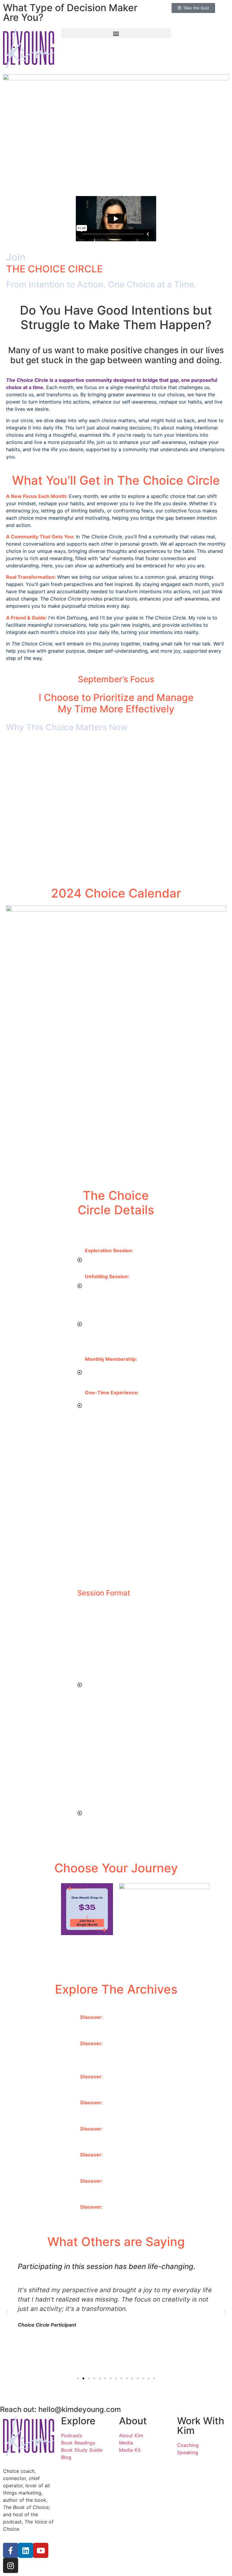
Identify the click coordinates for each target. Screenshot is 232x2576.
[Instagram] (11, 2565)
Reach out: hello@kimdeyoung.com (60, 2409)
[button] (116, 33)
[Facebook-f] (11, 2550)
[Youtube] (41, 2550)
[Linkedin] (26, 2550)
